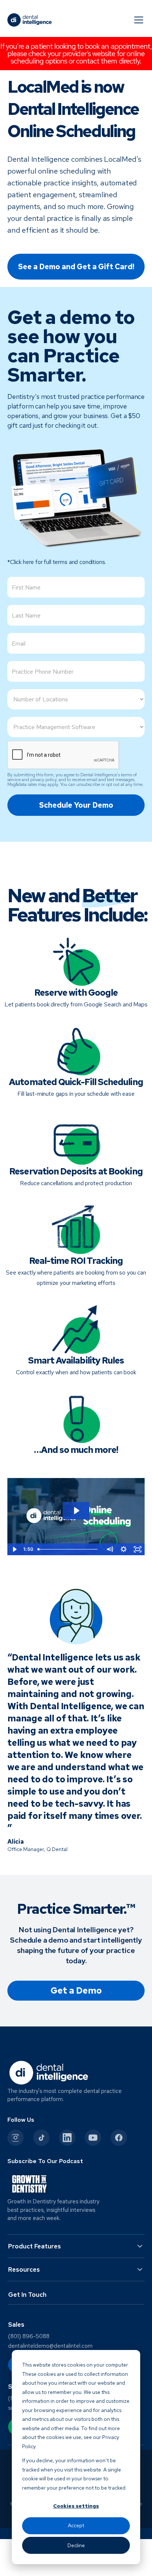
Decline (76, 2545)
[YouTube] (93, 2138)
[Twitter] (41, 2138)
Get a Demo (76, 1990)
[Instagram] (15, 2138)
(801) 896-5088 (29, 2336)
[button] (137, 20)
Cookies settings (76, 2506)
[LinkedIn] (67, 2138)
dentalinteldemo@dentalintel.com (50, 2346)
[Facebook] (119, 2138)
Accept (76, 2525)
